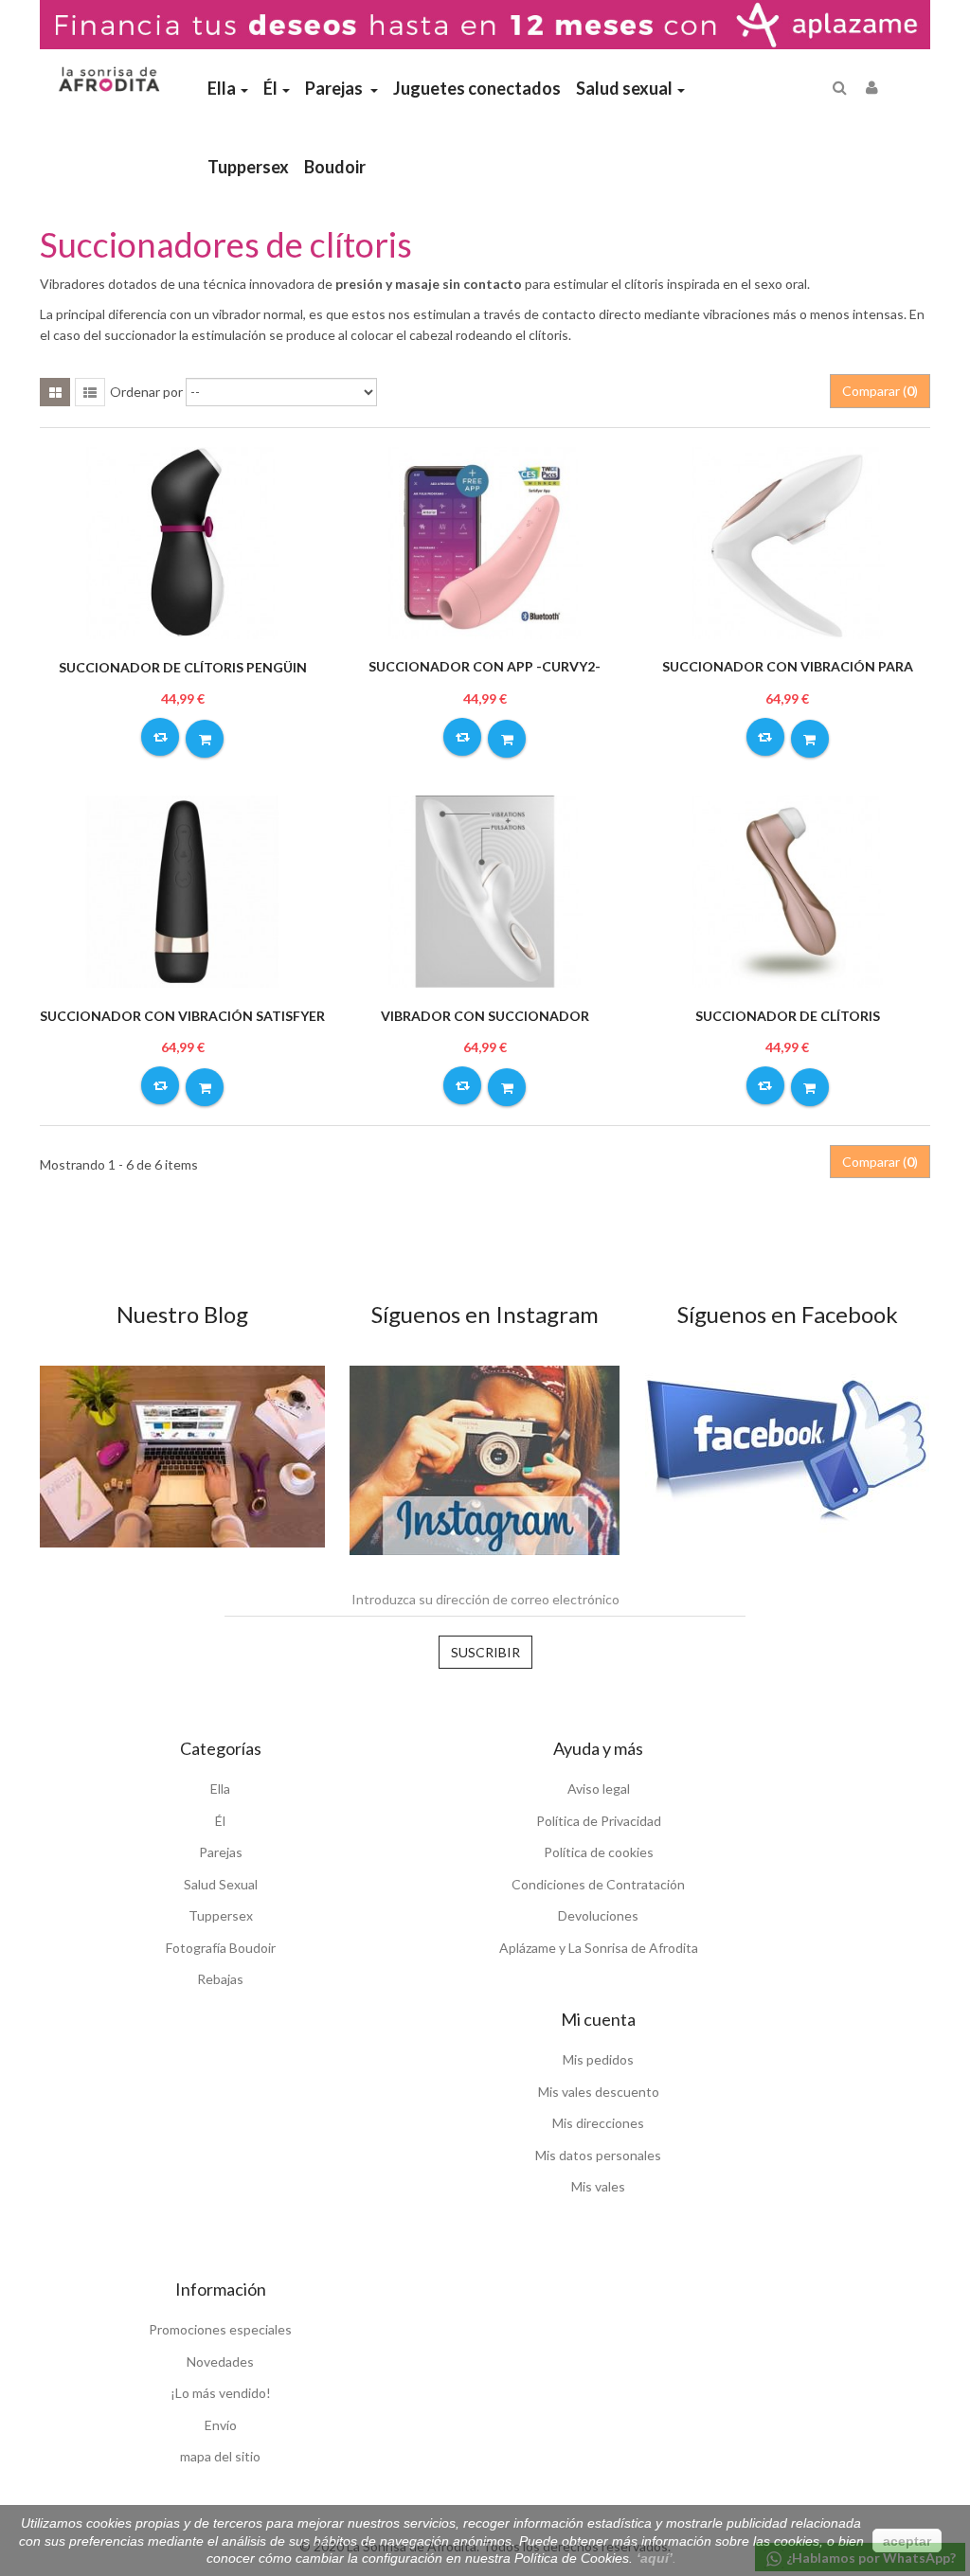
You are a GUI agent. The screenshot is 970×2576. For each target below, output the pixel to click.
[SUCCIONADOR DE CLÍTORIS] (788, 890)
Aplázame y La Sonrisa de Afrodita (599, 1948)
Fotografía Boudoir (221, 1948)
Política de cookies (599, 1852)
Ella (220, 1789)
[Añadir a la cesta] (205, 739)
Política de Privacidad (599, 1821)
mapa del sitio (220, 2456)
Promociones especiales (220, 2329)
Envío (221, 2425)
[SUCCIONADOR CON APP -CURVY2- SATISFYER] (485, 541)
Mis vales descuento (599, 2092)
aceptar (907, 2541)
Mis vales (598, 2186)
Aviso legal (599, 1789)
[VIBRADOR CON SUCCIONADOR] (485, 890)
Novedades (220, 2361)
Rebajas (220, 1979)
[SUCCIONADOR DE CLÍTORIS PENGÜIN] (182, 541)
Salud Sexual (221, 1884)
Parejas (221, 1852)
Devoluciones (598, 1915)
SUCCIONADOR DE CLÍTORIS (788, 1016)
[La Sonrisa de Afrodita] (107, 72)
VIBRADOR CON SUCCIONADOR (485, 1016)
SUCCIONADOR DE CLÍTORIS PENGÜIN (183, 667)
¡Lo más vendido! (221, 2393)
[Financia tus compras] (485, 23)
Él (220, 1821)
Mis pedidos (598, 2059)
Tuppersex (221, 1915)
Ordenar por (146, 392)
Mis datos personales (598, 2155)
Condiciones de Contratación (598, 1884)
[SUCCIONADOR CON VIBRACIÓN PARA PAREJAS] (788, 541)
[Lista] (90, 392)
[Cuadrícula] (55, 392)
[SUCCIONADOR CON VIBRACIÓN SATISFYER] (182, 890)
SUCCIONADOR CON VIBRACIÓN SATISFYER (182, 1016)
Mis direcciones (598, 2123)
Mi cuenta (598, 2019)
